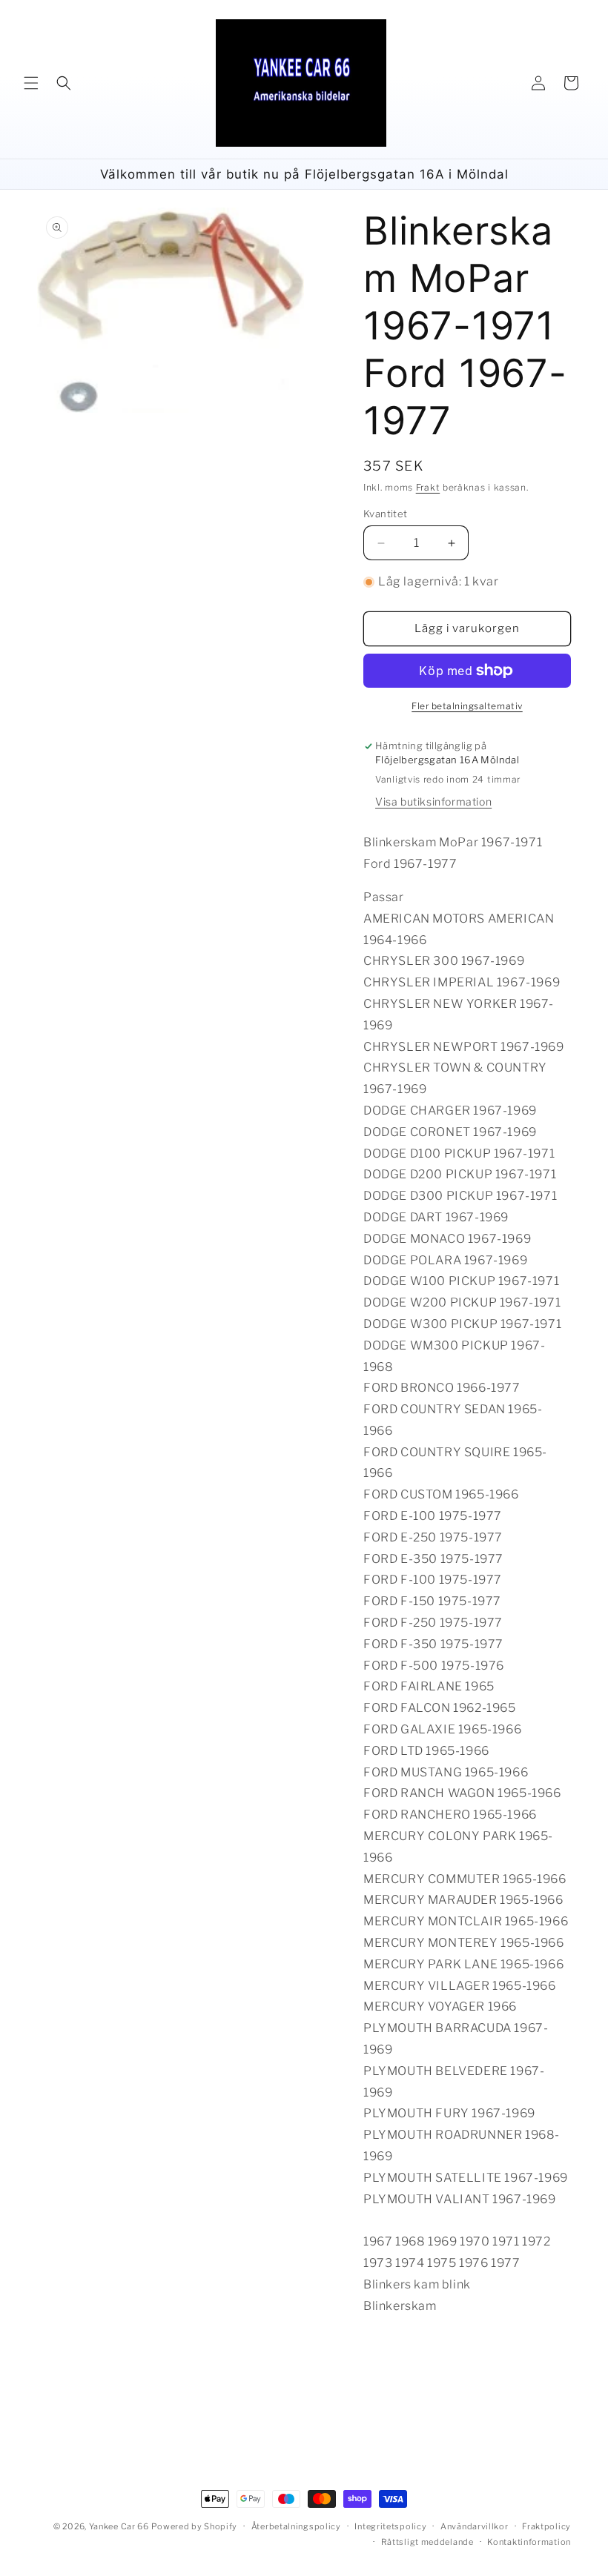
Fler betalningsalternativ (467, 706)
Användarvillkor (475, 2526)
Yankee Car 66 (119, 2526)
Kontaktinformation (529, 2542)
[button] (31, 83)
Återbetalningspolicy (296, 2526)
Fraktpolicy (546, 2526)
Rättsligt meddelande (427, 2542)
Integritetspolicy (390, 2526)
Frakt (428, 487)
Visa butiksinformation (433, 801)
